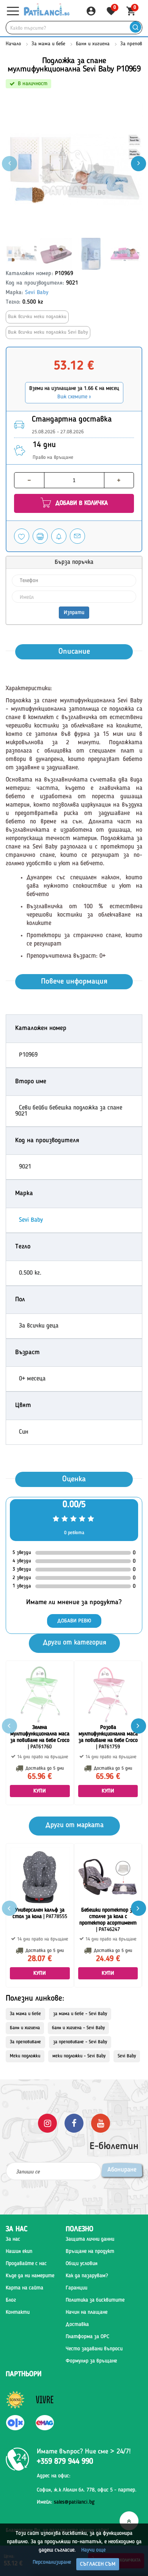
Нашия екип (19, 2251)
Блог (11, 2300)
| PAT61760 (40, 1737)
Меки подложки (25, 2056)
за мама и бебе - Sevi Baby (80, 2014)
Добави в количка (81, 503)
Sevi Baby (37, 293)
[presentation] (139, 164)
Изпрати (74, 613)
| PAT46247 (108, 1920)
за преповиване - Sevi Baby (80, 2042)
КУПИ (40, 1791)
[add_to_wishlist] (22, 536)
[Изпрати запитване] (77, 536)
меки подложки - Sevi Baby (79, 2056)
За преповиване (25, 2042)
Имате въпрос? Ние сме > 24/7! (84, 2452)
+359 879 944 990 (65, 2462)
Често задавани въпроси (94, 2349)
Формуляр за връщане (91, 2361)
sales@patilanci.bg (74, 2502)
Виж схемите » (74, 397)
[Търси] (135, 28)
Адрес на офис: (54, 2476)
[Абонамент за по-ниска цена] (59, 536)
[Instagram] (47, 2123)
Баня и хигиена (93, 44)
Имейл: (66, 2502)
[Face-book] (74, 2123)
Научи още (93, 2550)
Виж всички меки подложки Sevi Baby (48, 332)
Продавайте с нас (26, 2264)
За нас (13, 2239)
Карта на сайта (24, 2288)
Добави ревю (74, 1621)
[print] (40, 536)
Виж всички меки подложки (37, 317)
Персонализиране (52, 2562)
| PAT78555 (40, 1913)
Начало (13, 44)
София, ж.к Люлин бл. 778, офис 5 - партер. (87, 2490)
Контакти (18, 2312)
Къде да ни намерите (30, 2276)
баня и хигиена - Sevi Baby (78, 2028)
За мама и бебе (48, 44)
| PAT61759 (108, 1737)
